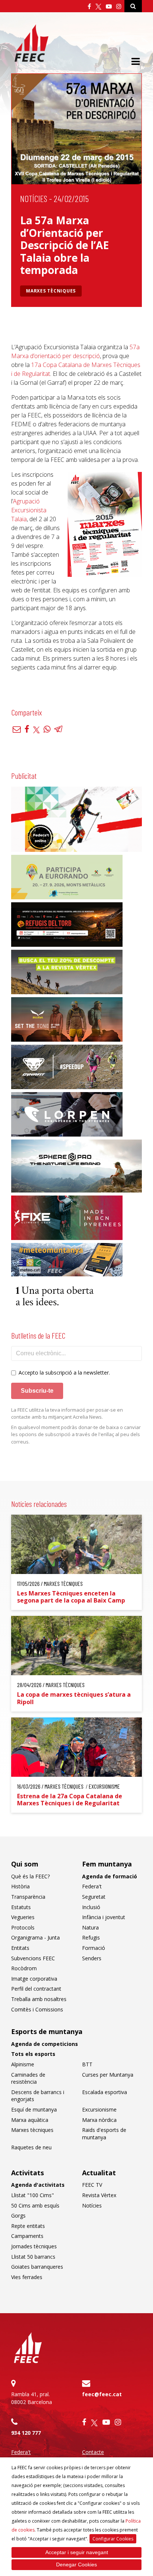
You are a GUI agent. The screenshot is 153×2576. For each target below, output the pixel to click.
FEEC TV (92, 2185)
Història (20, 1886)
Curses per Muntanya (108, 2075)
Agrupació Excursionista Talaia (29, 510)
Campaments (27, 2236)
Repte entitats (28, 2226)
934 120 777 (26, 2433)
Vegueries (23, 1917)
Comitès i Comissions (37, 2009)
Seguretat (94, 1897)
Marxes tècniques (51, 291)
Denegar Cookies (76, 2565)
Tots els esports (33, 2054)
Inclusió (91, 1907)
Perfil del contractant (36, 1989)
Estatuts (21, 1907)
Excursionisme (99, 2109)
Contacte (93, 2452)
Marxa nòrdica (99, 2120)
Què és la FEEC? (30, 1876)
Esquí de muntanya (34, 2109)
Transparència (28, 1897)
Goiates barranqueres (37, 2267)
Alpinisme (23, 2064)
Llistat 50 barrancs (33, 2257)
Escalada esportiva (105, 2092)
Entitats (20, 1948)
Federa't (92, 1886)
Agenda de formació (110, 1876)
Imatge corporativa (34, 1979)
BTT (87, 2064)
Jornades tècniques (34, 2246)
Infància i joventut (104, 1917)
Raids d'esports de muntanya (104, 2134)
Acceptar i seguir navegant (77, 2552)
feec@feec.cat (102, 2394)
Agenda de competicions (45, 2044)
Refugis (91, 1937)
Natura (90, 1927)
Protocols (23, 1927)
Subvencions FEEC (33, 1958)
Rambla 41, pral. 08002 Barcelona (32, 2398)
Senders (92, 1958)
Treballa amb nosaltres (39, 1999)
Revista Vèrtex (99, 2195)
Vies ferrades (27, 2277)
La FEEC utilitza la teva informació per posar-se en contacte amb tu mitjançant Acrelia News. (67, 1413)
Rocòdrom (24, 1968)
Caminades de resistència (28, 2078)
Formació (94, 1948)
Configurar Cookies (113, 2539)
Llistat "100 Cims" (32, 2195)
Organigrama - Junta (35, 1937)
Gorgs (18, 2215)
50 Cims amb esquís (35, 2205)
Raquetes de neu (31, 2147)
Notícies (34, 199)
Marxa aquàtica (30, 2120)
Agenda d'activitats (38, 2185)
